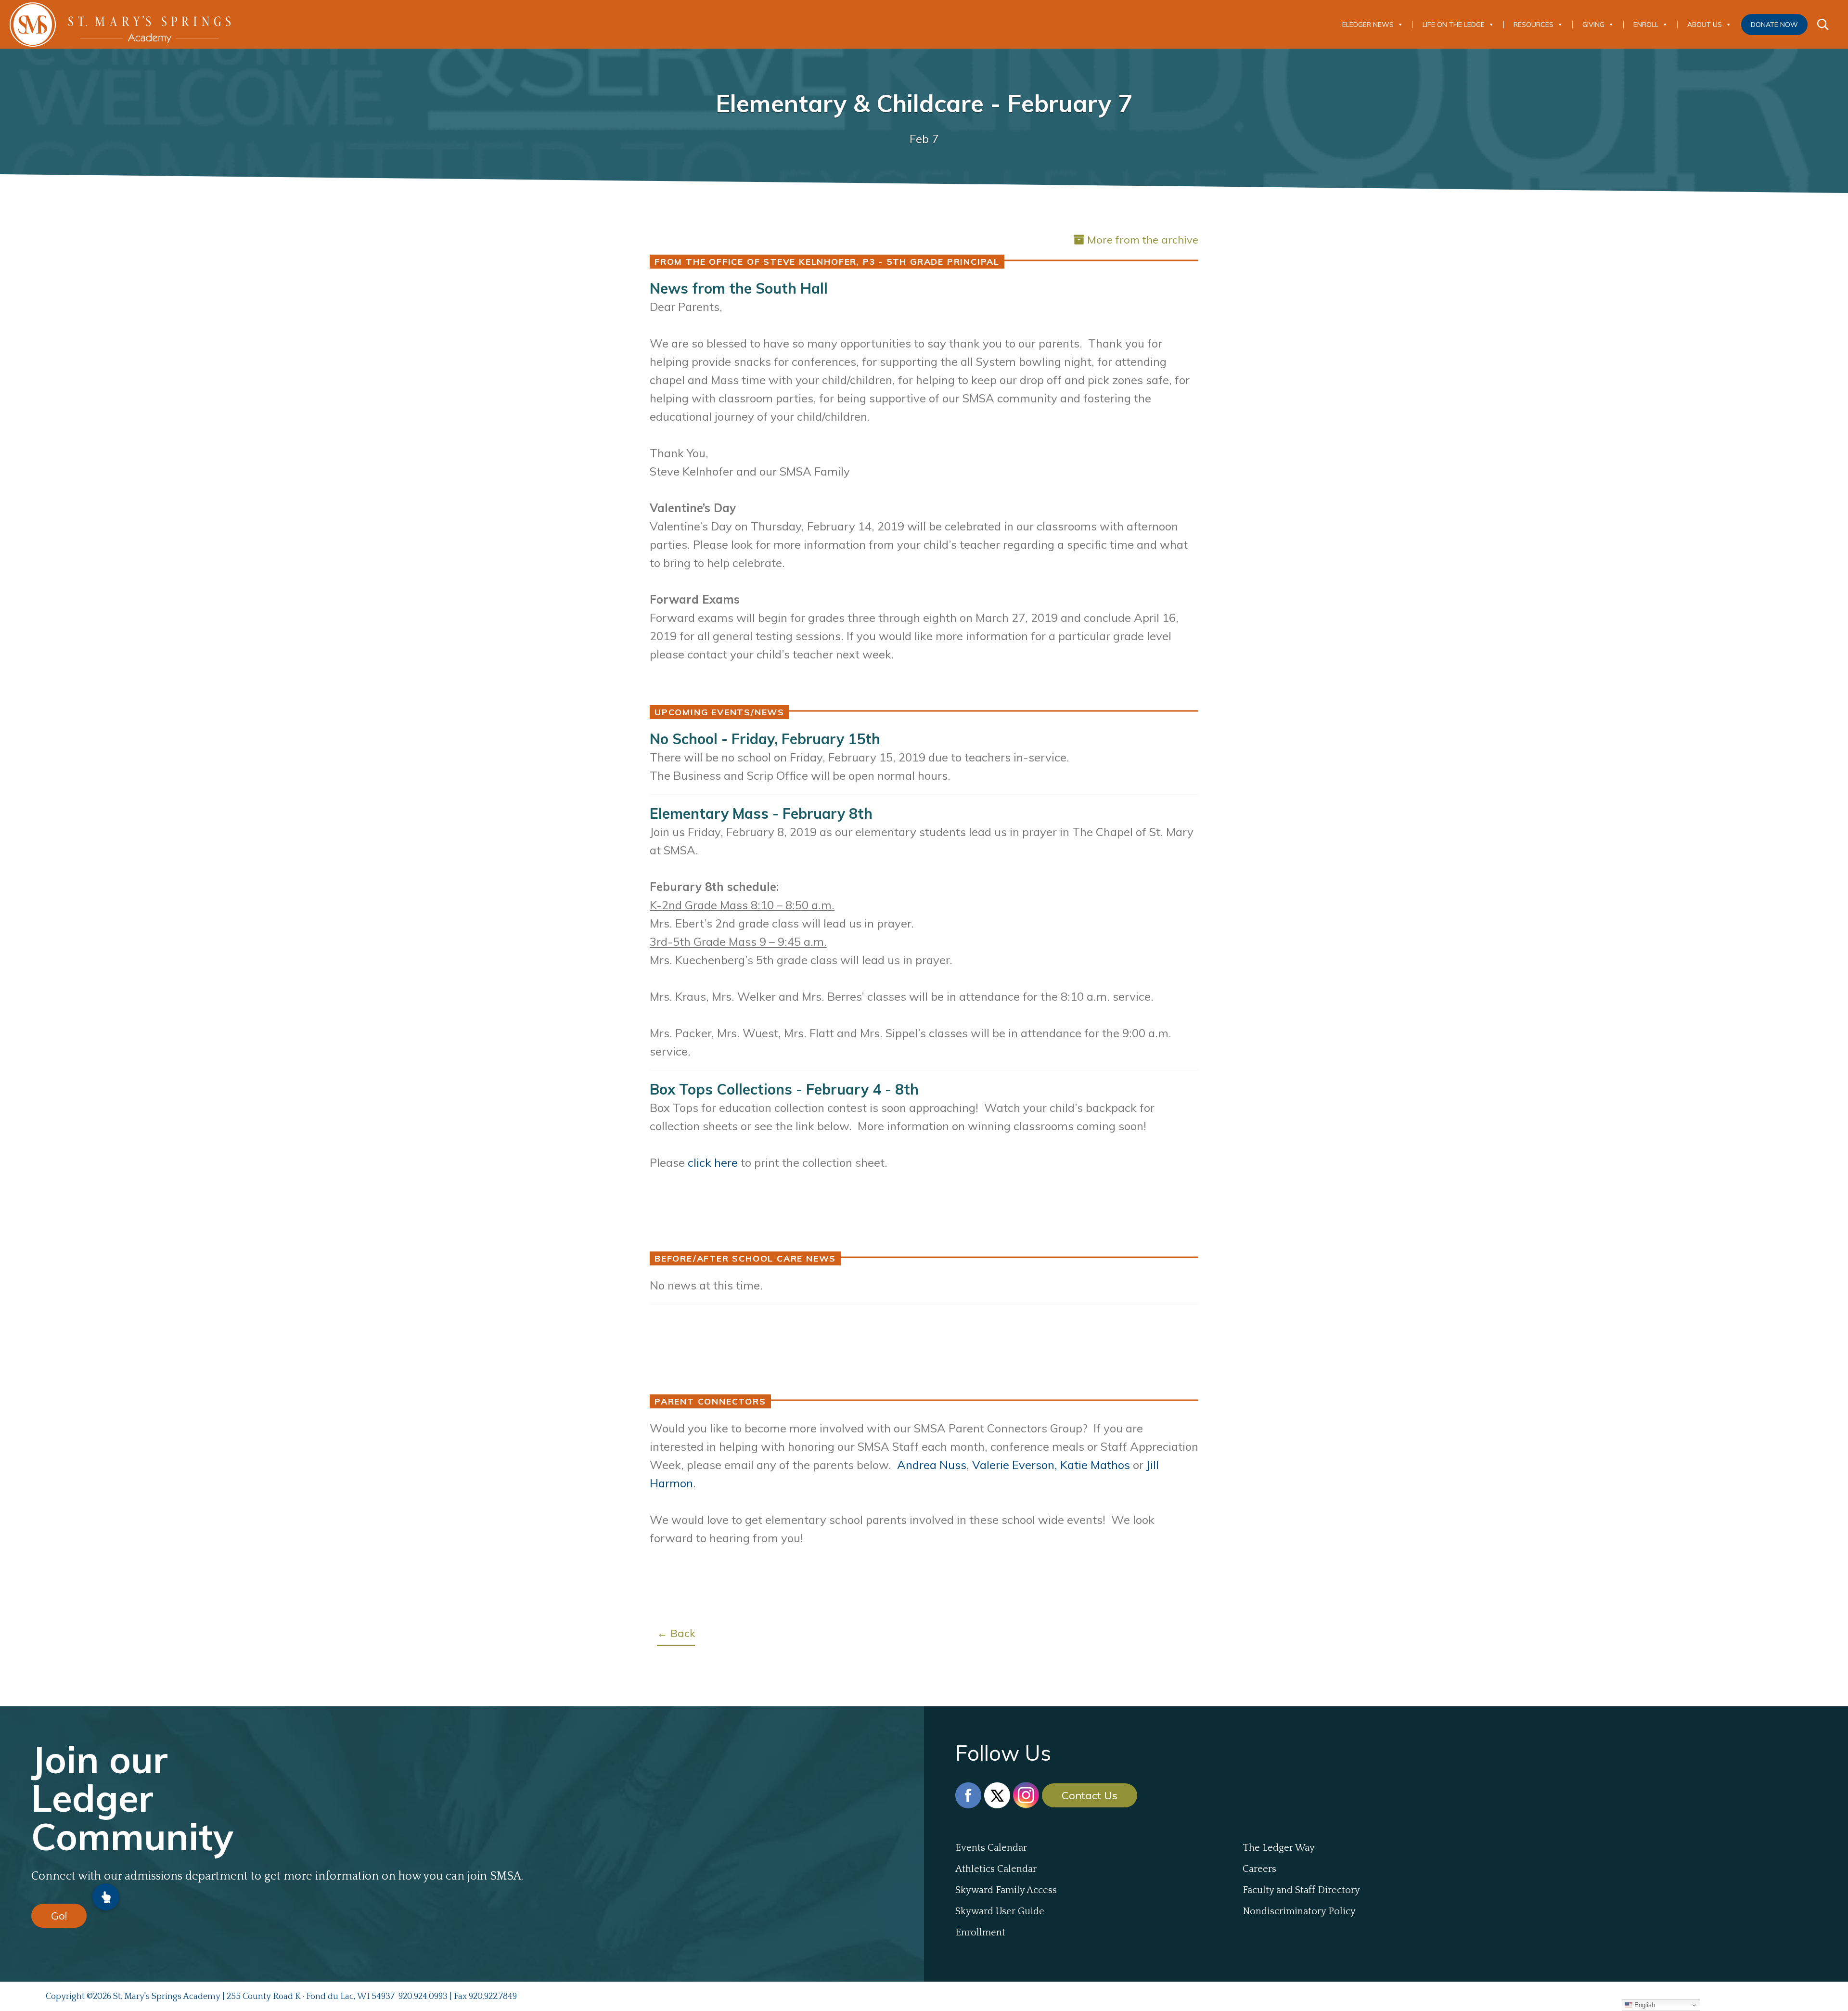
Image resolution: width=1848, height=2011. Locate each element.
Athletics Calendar (996, 1869)
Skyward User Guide (1000, 1911)
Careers (1259, 1869)
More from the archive (1143, 240)
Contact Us (1090, 1795)
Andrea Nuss (932, 1465)
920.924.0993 (423, 1997)
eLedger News (1368, 25)
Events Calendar (991, 1848)
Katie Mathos (1095, 1465)
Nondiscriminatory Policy (1299, 1911)
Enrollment (980, 1933)
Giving (1593, 25)
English (1644, 2005)
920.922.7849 (493, 1997)
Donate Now (1774, 25)
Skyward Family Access (1006, 1890)
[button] (106, 1897)
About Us (1705, 25)
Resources (1534, 25)
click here (713, 1162)
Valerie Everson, (1015, 1465)
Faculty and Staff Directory (1301, 1890)
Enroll (1646, 25)
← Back (676, 1633)
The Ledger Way (1279, 1848)
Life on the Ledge (1454, 25)
